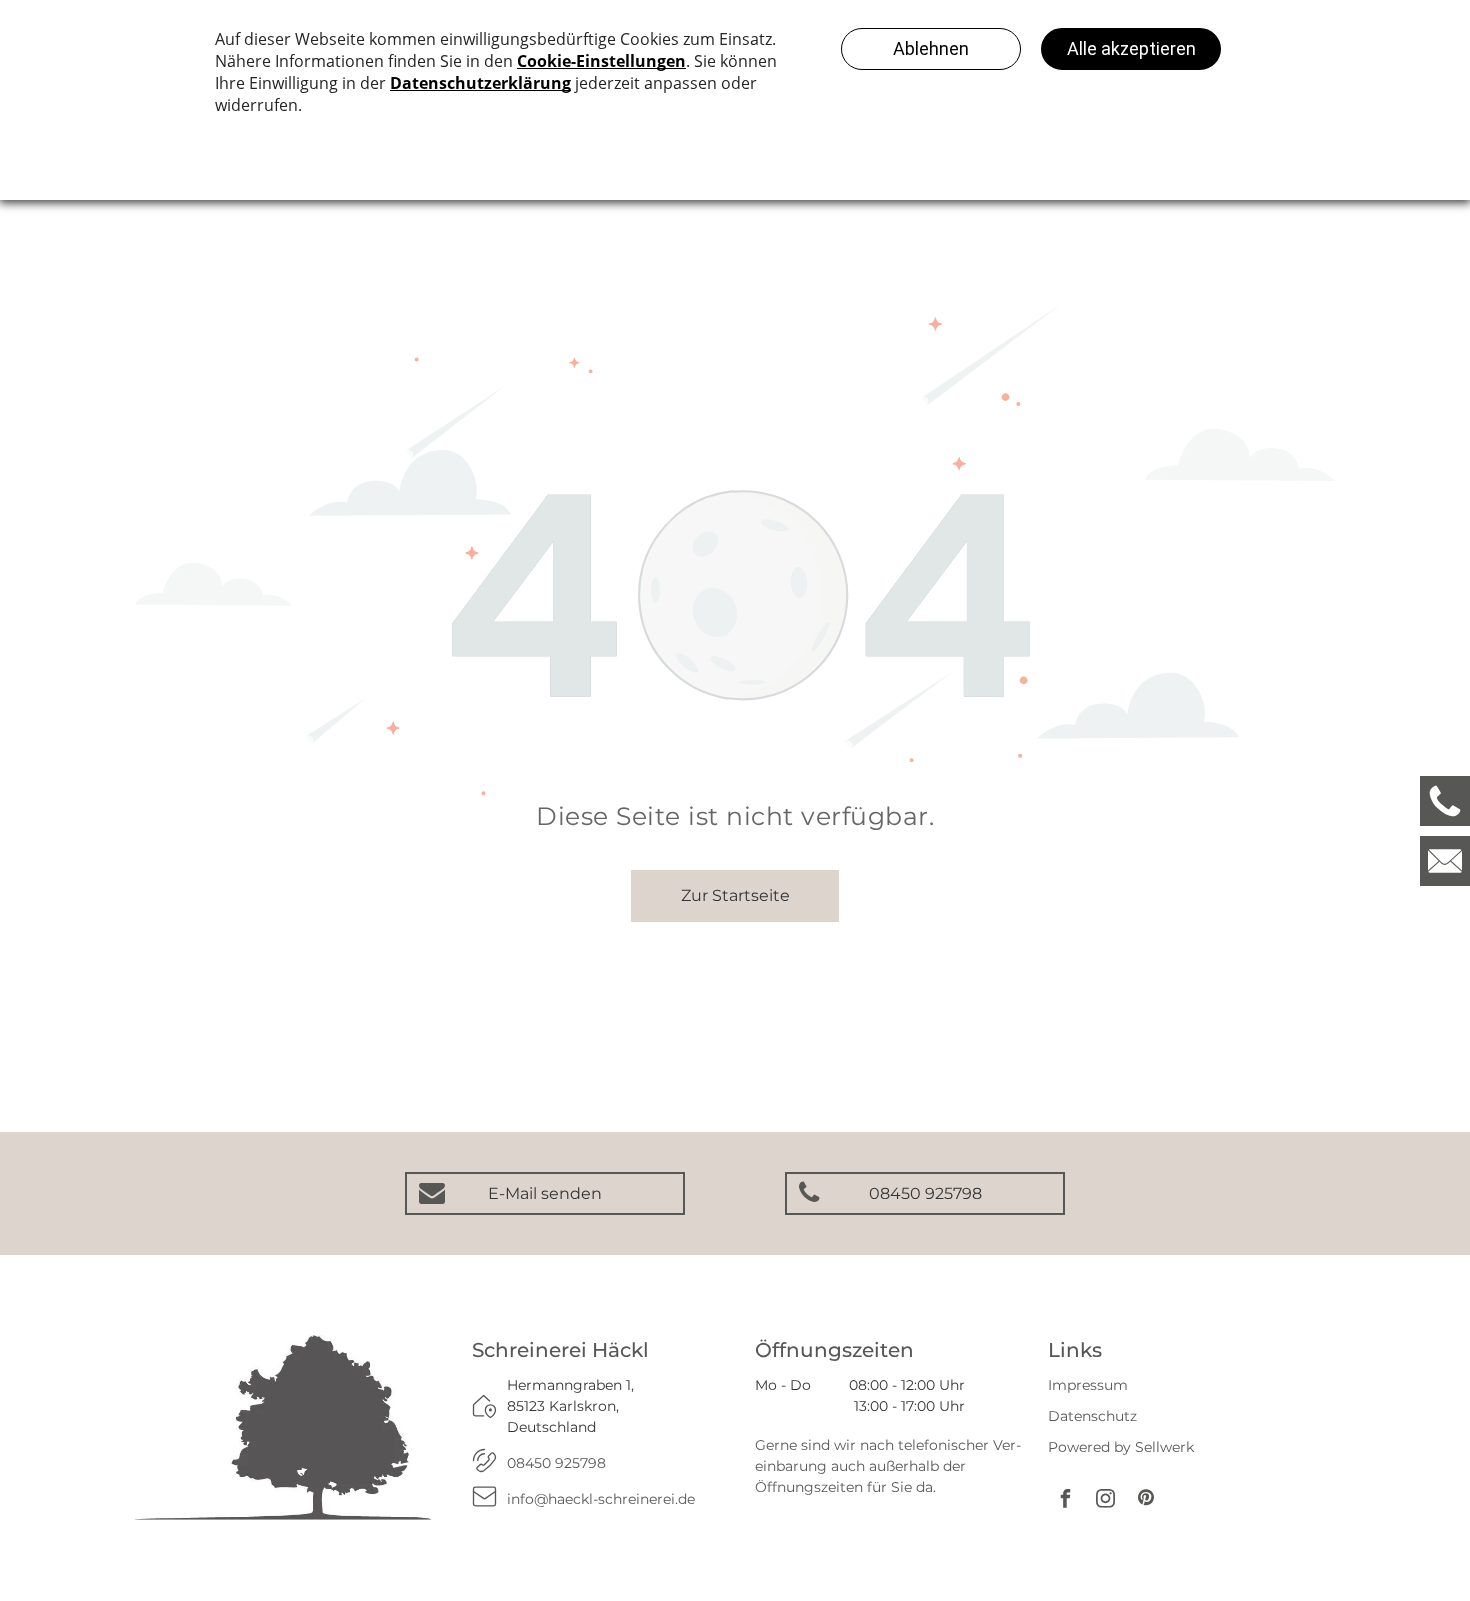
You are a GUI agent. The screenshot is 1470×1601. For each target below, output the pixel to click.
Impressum (1088, 1385)
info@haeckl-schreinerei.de (601, 1499)
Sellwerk (1164, 1447)
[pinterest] (1146, 1500)
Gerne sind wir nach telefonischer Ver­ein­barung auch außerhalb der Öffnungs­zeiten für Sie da (888, 1466)
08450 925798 (556, 1463)
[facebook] (1066, 1500)
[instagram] (1106, 1500)
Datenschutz (1092, 1416)
